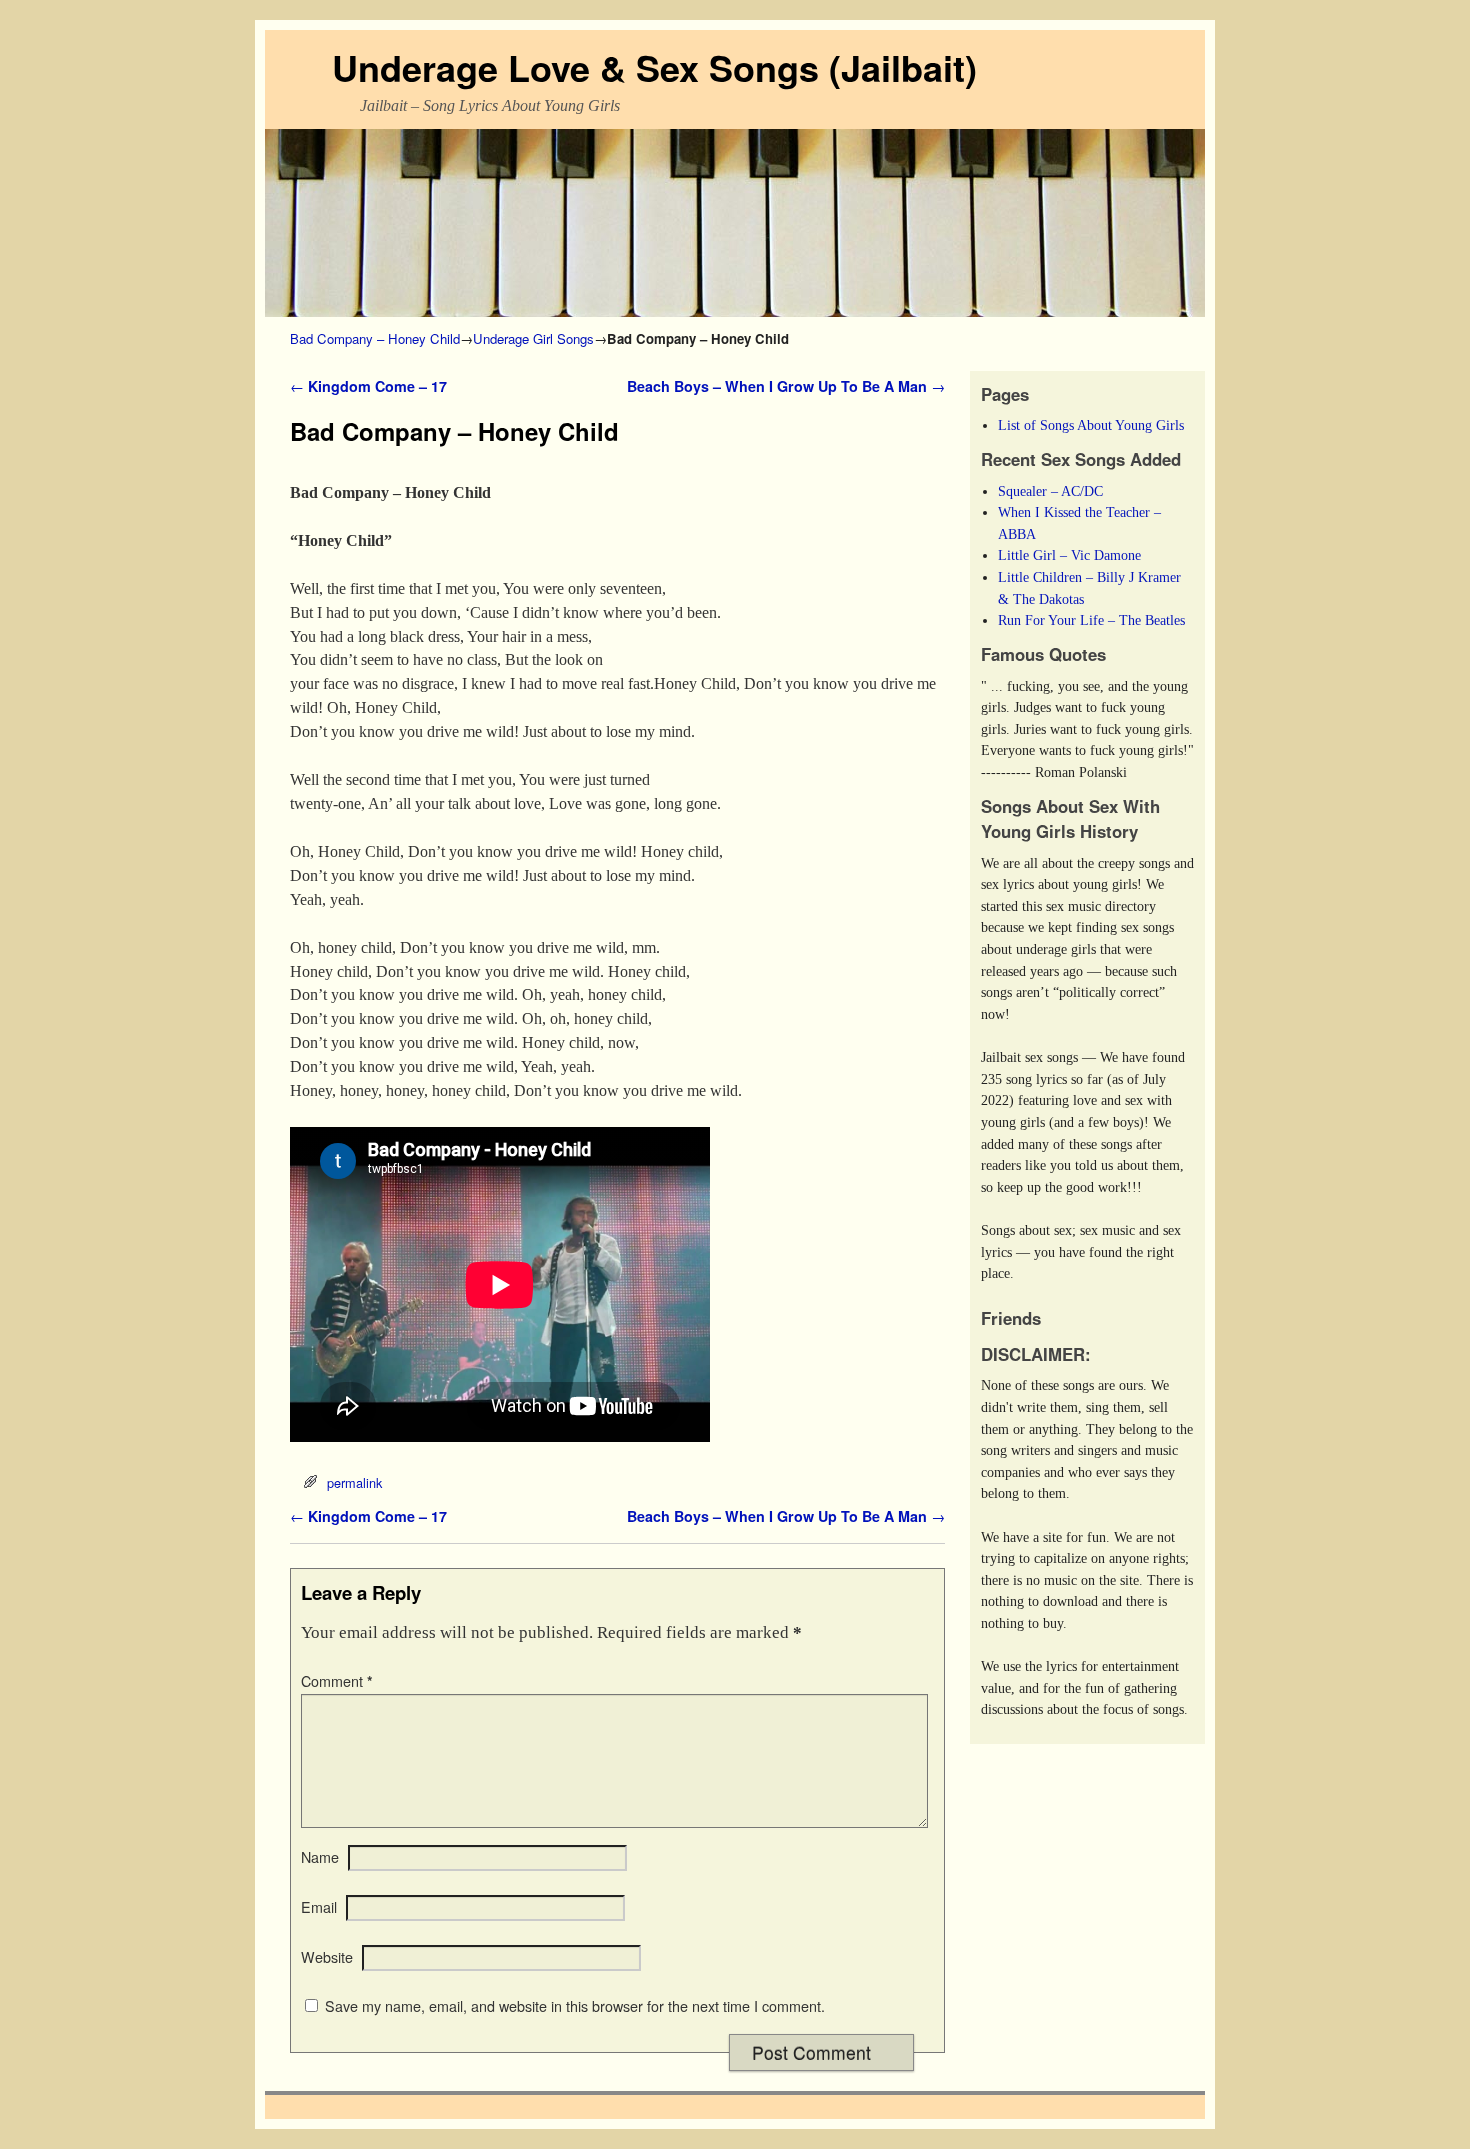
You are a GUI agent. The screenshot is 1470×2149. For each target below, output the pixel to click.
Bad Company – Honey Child (375, 338)
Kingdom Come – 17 (368, 386)
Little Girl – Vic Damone (1069, 555)
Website (327, 1957)
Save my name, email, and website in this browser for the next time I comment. (575, 2006)
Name (320, 1857)
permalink (354, 1482)
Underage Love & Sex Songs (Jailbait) (654, 67)
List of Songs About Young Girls (1091, 425)
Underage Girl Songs (533, 338)
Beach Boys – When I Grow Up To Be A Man (786, 386)
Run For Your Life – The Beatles (1091, 620)
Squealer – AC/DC (1050, 491)
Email (319, 1907)
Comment (337, 1681)
